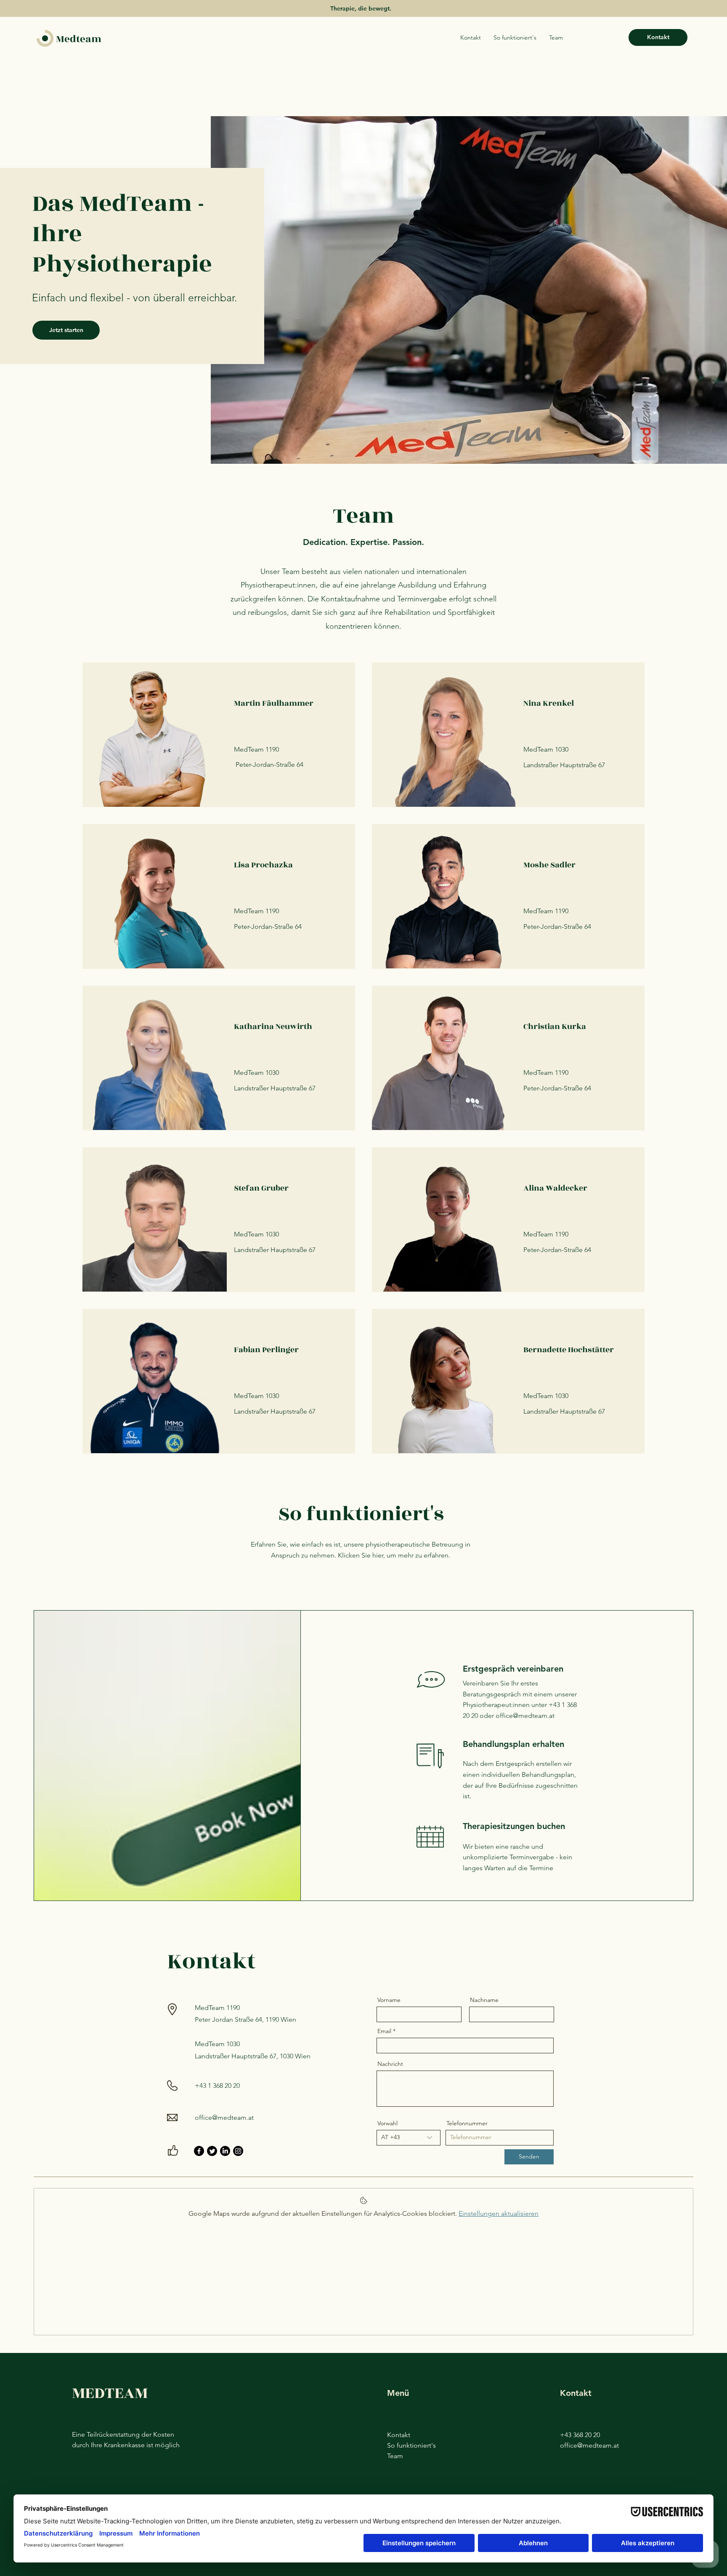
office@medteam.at (525, 1716)
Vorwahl (387, 2123)
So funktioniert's (411, 2445)
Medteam (79, 39)
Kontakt (399, 2435)
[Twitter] (212, 2151)
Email (384, 2031)
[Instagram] (238, 2151)
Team (395, 2456)
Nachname (484, 2000)
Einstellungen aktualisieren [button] (499, 2213)
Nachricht (390, 2064)
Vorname (389, 2000)
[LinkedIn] (225, 2151)
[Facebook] (199, 2151)
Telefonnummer (467, 2123)
